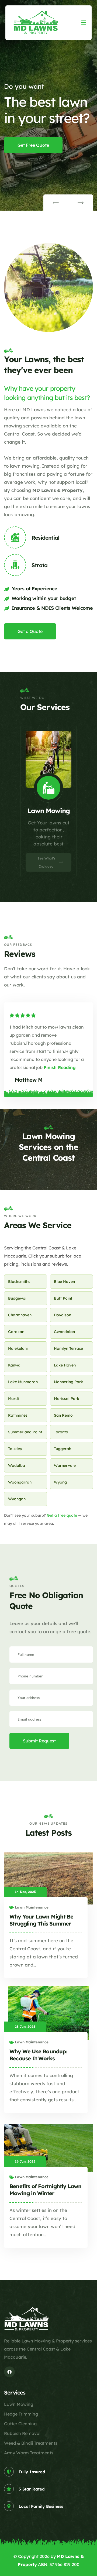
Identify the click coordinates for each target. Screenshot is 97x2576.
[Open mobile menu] (84, 23)
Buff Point (63, 1298)
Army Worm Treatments (29, 2453)
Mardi (13, 1399)
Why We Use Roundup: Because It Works (38, 2055)
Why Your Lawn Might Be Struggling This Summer (41, 1920)
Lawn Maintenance (32, 1907)
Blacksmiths (19, 1282)
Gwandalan (64, 1332)
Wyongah (17, 1499)
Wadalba (17, 1465)
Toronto (61, 1432)
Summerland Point (25, 1432)
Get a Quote (30, 631)
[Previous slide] (56, 203)
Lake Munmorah (23, 1382)
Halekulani (18, 1348)
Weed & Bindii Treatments (31, 2443)
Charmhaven (20, 1315)
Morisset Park (67, 1399)
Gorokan (16, 1332)
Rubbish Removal (22, 2433)
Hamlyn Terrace (68, 1348)
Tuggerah (63, 1449)
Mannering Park (68, 1382)
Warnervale (65, 1465)
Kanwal (15, 1365)
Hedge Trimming (21, 2414)
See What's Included (46, 871)
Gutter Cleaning (20, 2424)
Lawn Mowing (19, 2404)
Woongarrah (20, 1482)
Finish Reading (60, 1067)
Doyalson (63, 1315)
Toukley (15, 1449)
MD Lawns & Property (58, 490)
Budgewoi (17, 1298)
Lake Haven (65, 1365)
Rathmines (18, 1415)
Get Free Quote (33, 145)
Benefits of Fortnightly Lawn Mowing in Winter (46, 2190)
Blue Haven (64, 1282)
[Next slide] (81, 203)
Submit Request (39, 1741)
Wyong (60, 1482)
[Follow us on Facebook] (9, 2372)
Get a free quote (62, 1515)
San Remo (63, 1415)
